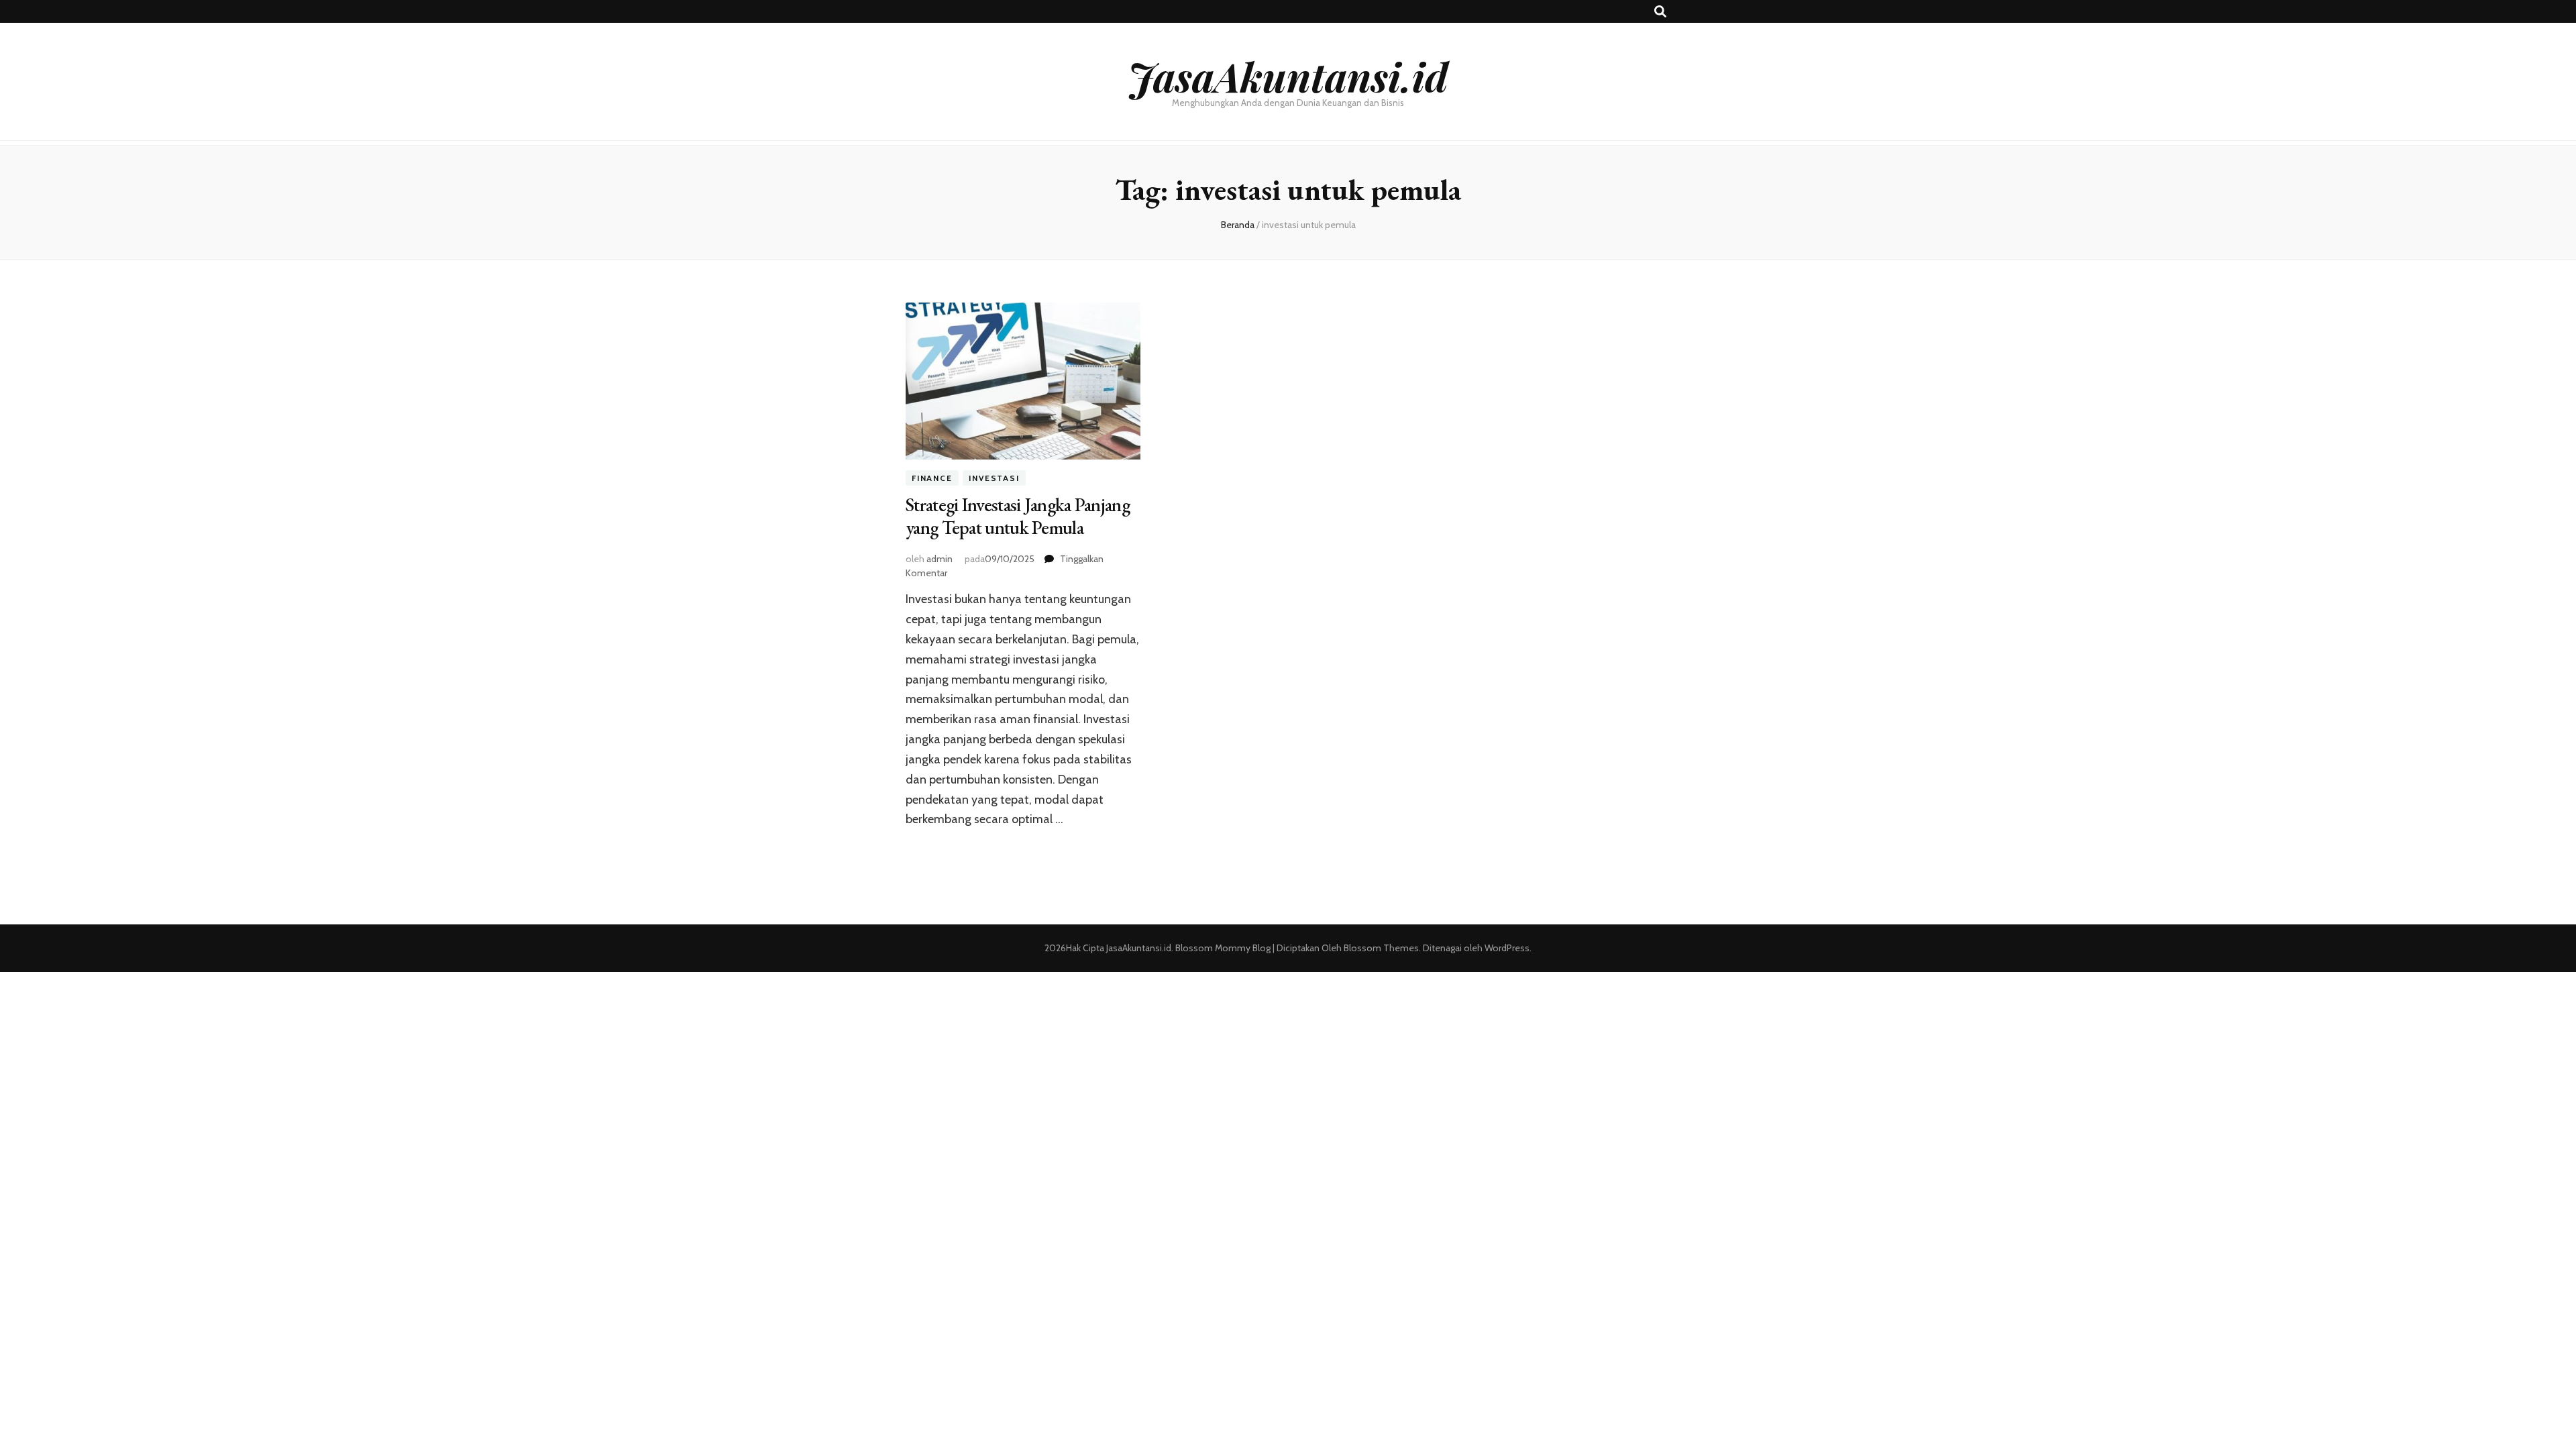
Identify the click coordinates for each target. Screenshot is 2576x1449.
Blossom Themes (1380, 948)
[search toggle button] (1660, 12)
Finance (932, 478)
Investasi (994, 478)
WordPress (1507, 948)
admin (940, 559)
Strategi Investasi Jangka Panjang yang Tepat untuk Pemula (1018, 516)
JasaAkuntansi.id (1288, 76)
